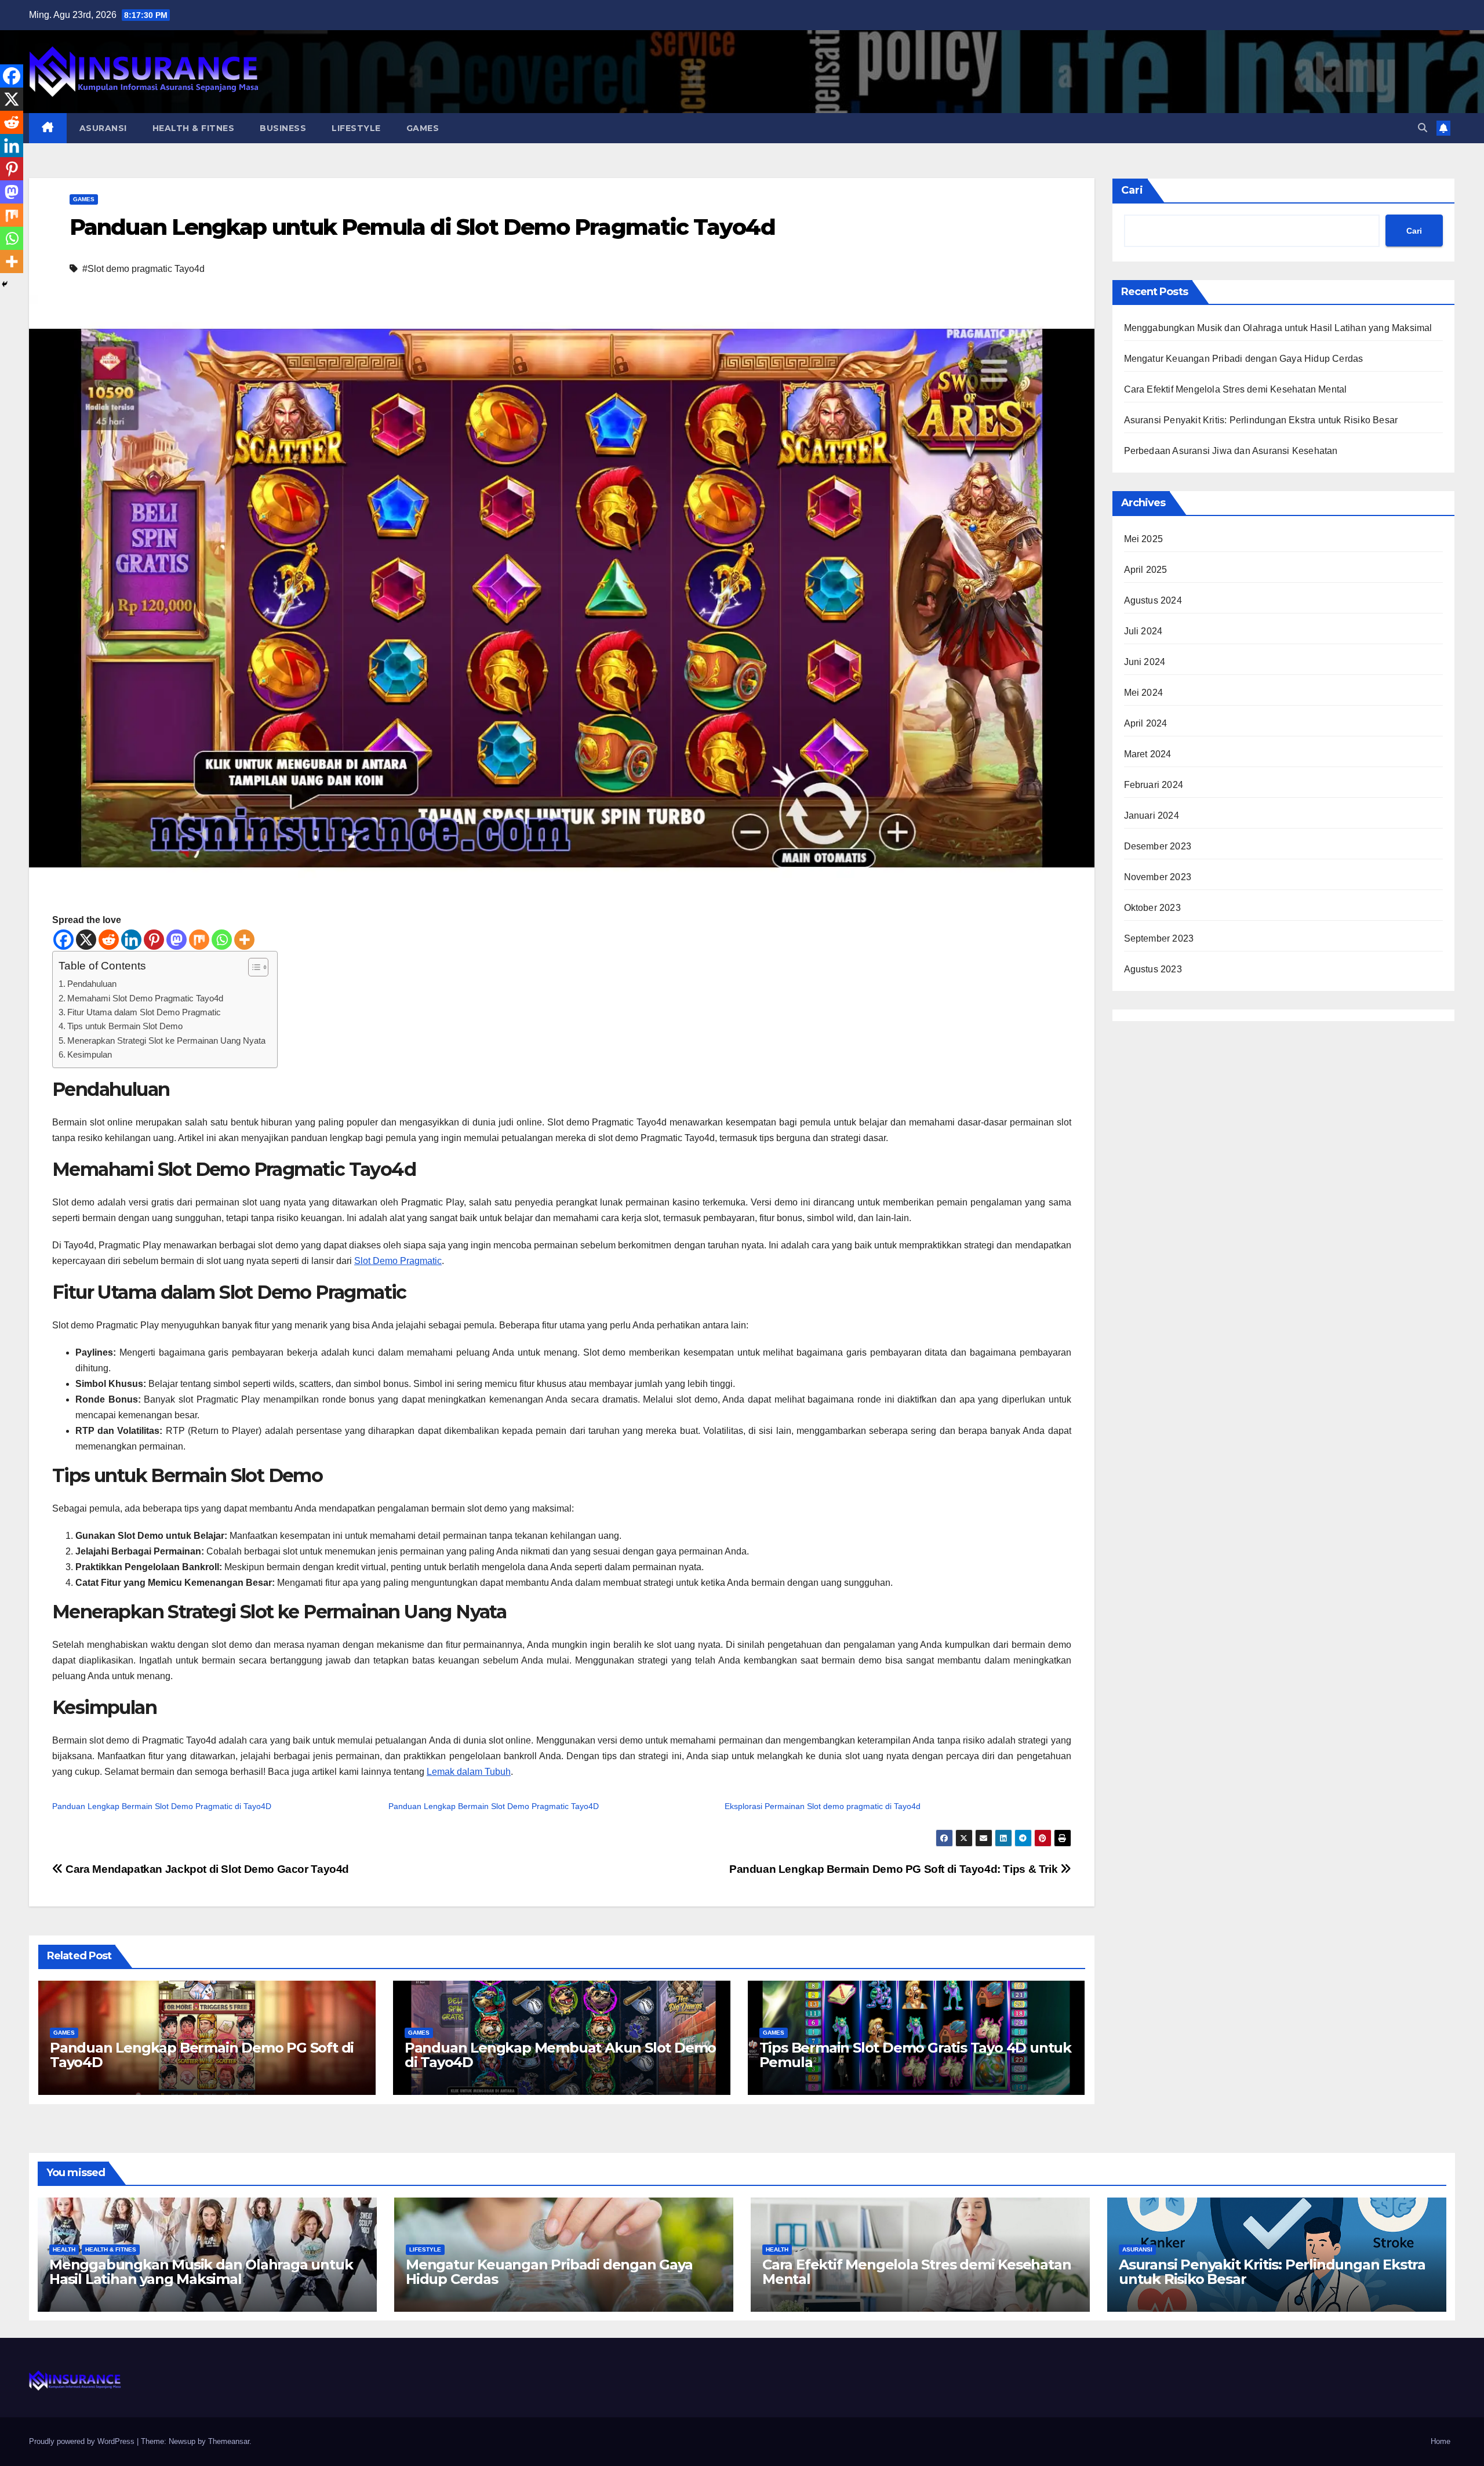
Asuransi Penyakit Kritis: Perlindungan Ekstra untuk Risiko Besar (1261, 420)
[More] (244, 940)
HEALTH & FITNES (194, 128)
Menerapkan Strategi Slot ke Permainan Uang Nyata (166, 1040)
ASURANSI (103, 128)
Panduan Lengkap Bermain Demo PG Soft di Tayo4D (202, 2055)
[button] (1423, 128)
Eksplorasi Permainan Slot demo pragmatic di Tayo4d (823, 1806)
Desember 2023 (1158, 846)
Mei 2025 (1144, 539)
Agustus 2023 (1153, 969)
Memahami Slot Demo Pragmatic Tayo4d (145, 998)
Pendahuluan (92, 984)
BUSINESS (283, 128)
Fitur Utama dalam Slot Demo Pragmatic (144, 1012)
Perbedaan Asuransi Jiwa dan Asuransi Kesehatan (1231, 451)
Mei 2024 (1144, 693)
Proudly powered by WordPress (83, 2441)
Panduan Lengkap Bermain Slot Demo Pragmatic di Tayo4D (162, 1806)
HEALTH (64, 2249)
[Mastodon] (177, 940)
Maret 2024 (1148, 754)
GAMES (423, 128)
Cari (1132, 190)
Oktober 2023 (1152, 908)
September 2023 (1159, 938)
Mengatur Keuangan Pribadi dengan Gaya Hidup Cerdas (1244, 359)
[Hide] (5, 284)
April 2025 (1146, 570)
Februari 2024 (1154, 785)
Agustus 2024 (1153, 600)
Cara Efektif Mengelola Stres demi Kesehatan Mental (1236, 389)
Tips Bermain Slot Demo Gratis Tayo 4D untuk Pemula (915, 2055)
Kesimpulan (90, 1054)
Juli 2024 (1143, 631)
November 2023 (1158, 877)
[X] (86, 940)
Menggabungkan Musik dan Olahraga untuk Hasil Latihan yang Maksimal (1278, 328)
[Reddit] (109, 940)
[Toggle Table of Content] (252, 967)
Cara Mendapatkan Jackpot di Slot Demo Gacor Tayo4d (206, 1869)
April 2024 (1146, 723)
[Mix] (199, 940)
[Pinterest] (154, 940)
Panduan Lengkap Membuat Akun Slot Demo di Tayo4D (560, 2055)
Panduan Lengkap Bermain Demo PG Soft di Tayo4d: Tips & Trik (895, 1869)
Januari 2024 (1152, 816)
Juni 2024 (1145, 662)
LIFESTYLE (356, 128)
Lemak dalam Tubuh (469, 1772)
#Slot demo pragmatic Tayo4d (143, 269)
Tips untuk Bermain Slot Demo (125, 1026)
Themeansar (229, 2441)
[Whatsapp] (222, 940)
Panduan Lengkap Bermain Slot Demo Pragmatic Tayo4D (494, 1806)
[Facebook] (63, 940)
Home (1441, 2441)
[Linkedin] (131, 940)
